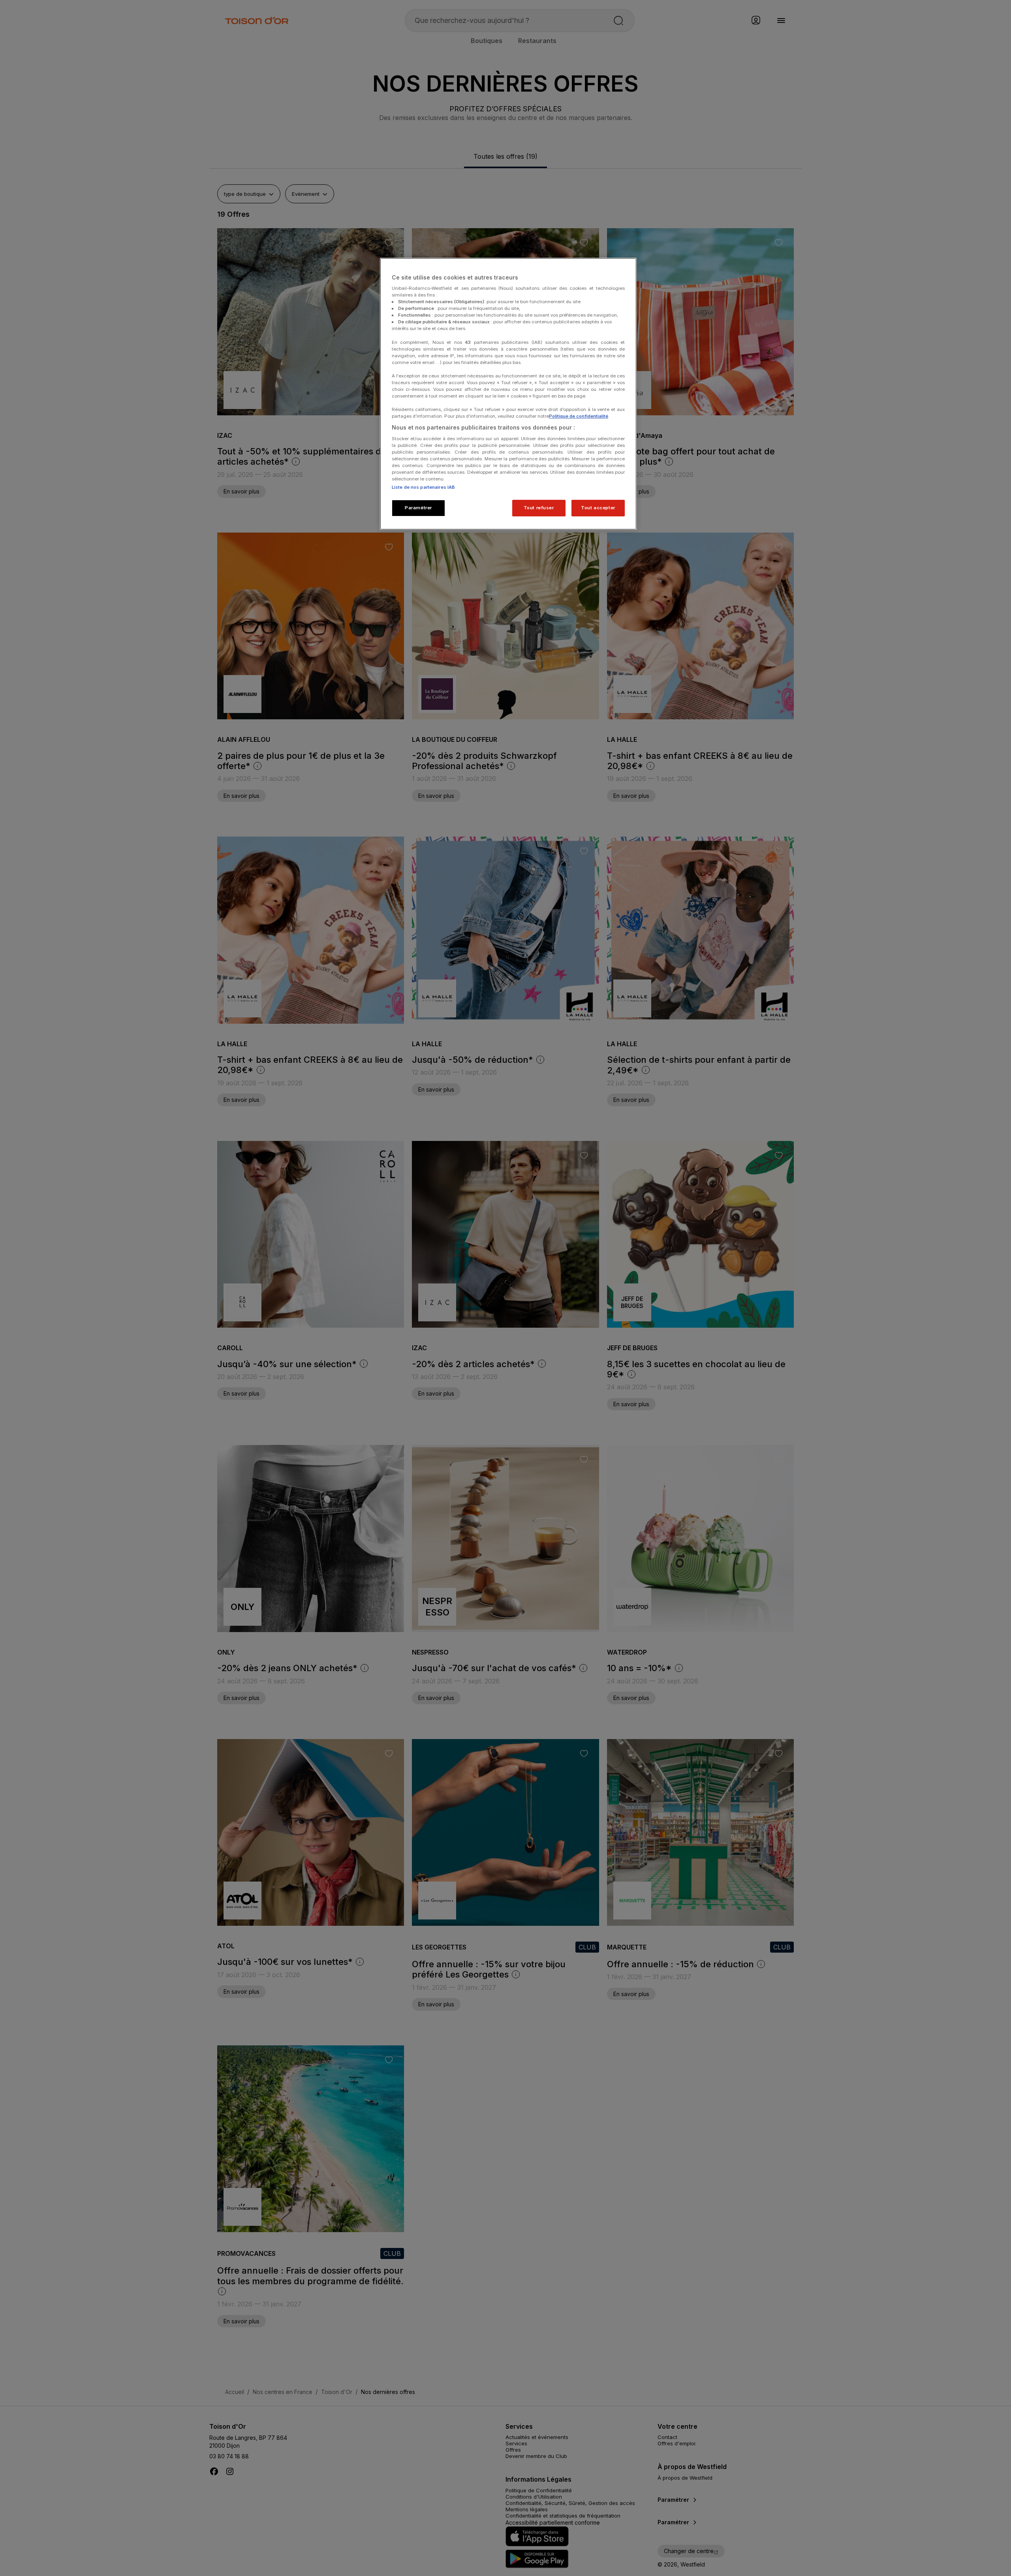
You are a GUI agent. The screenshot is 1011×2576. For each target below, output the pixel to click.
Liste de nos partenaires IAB (423, 487)
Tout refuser (539, 508)
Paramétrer (418, 508)
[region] (508, 394)
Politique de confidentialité (579, 416)
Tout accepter (598, 508)
